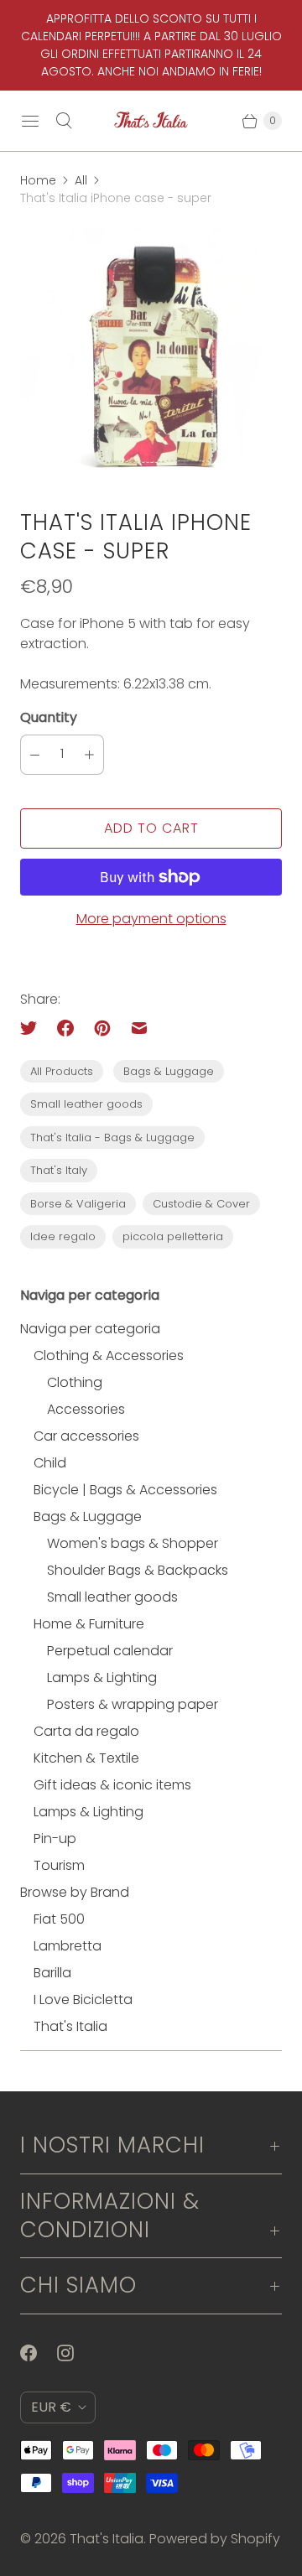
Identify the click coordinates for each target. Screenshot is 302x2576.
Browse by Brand (75, 1892)
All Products (62, 1071)
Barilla (52, 1973)
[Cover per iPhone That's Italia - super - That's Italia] (151, 358)
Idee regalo (63, 1236)
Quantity (49, 717)
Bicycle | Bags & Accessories (125, 1490)
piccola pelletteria (173, 1236)
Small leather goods (86, 1104)
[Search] (64, 121)
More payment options (151, 919)
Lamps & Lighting (102, 1678)
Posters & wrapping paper (133, 1704)
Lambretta (68, 1946)
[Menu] (30, 121)
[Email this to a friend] (139, 1028)
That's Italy (59, 1170)
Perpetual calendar (110, 1651)
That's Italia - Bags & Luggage (112, 1137)
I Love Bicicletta (83, 2000)
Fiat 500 (59, 1919)
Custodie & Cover (201, 1204)
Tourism (59, 1865)
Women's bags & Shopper (133, 1543)
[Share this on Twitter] (34, 1028)
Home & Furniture (89, 1624)
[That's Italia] (151, 121)
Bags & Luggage (169, 1071)
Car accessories (86, 1436)
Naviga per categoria (90, 1329)
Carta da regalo (86, 1731)
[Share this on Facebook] (65, 1028)
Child (50, 1463)
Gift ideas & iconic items (112, 1785)
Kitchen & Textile (86, 1758)
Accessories (86, 1409)
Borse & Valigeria (78, 1204)
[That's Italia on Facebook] (39, 2353)
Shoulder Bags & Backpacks (138, 1570)
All (81, 180)
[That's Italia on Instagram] (75, 2353)
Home (38, 180)
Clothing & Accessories (109, 1356)
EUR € (51, 2407)
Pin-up (55, 1839)
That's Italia (70, 2026)
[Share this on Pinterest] (102, 1028)
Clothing (75, 1382)
